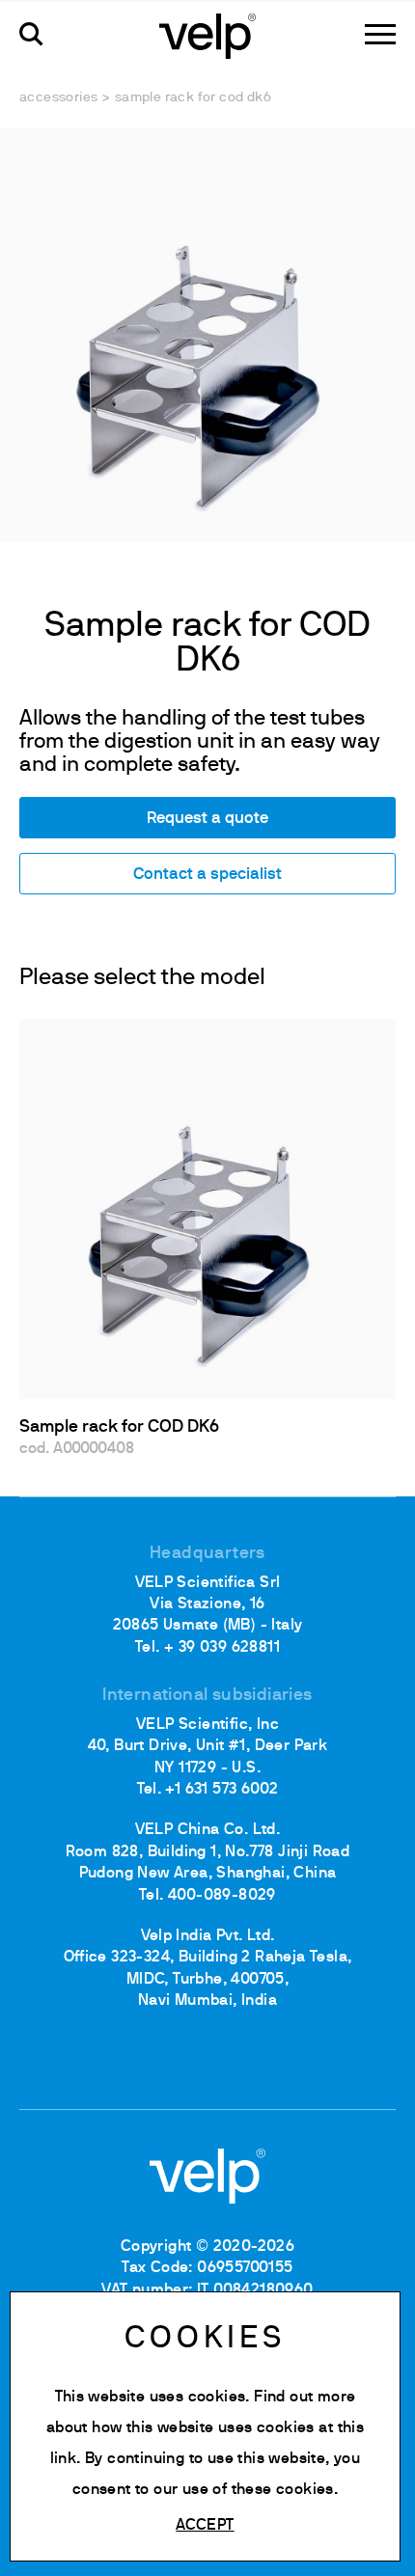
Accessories (58, 98)
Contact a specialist (207, 875)
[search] (31, 34)
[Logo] (207, 35)
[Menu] (380, 34)
